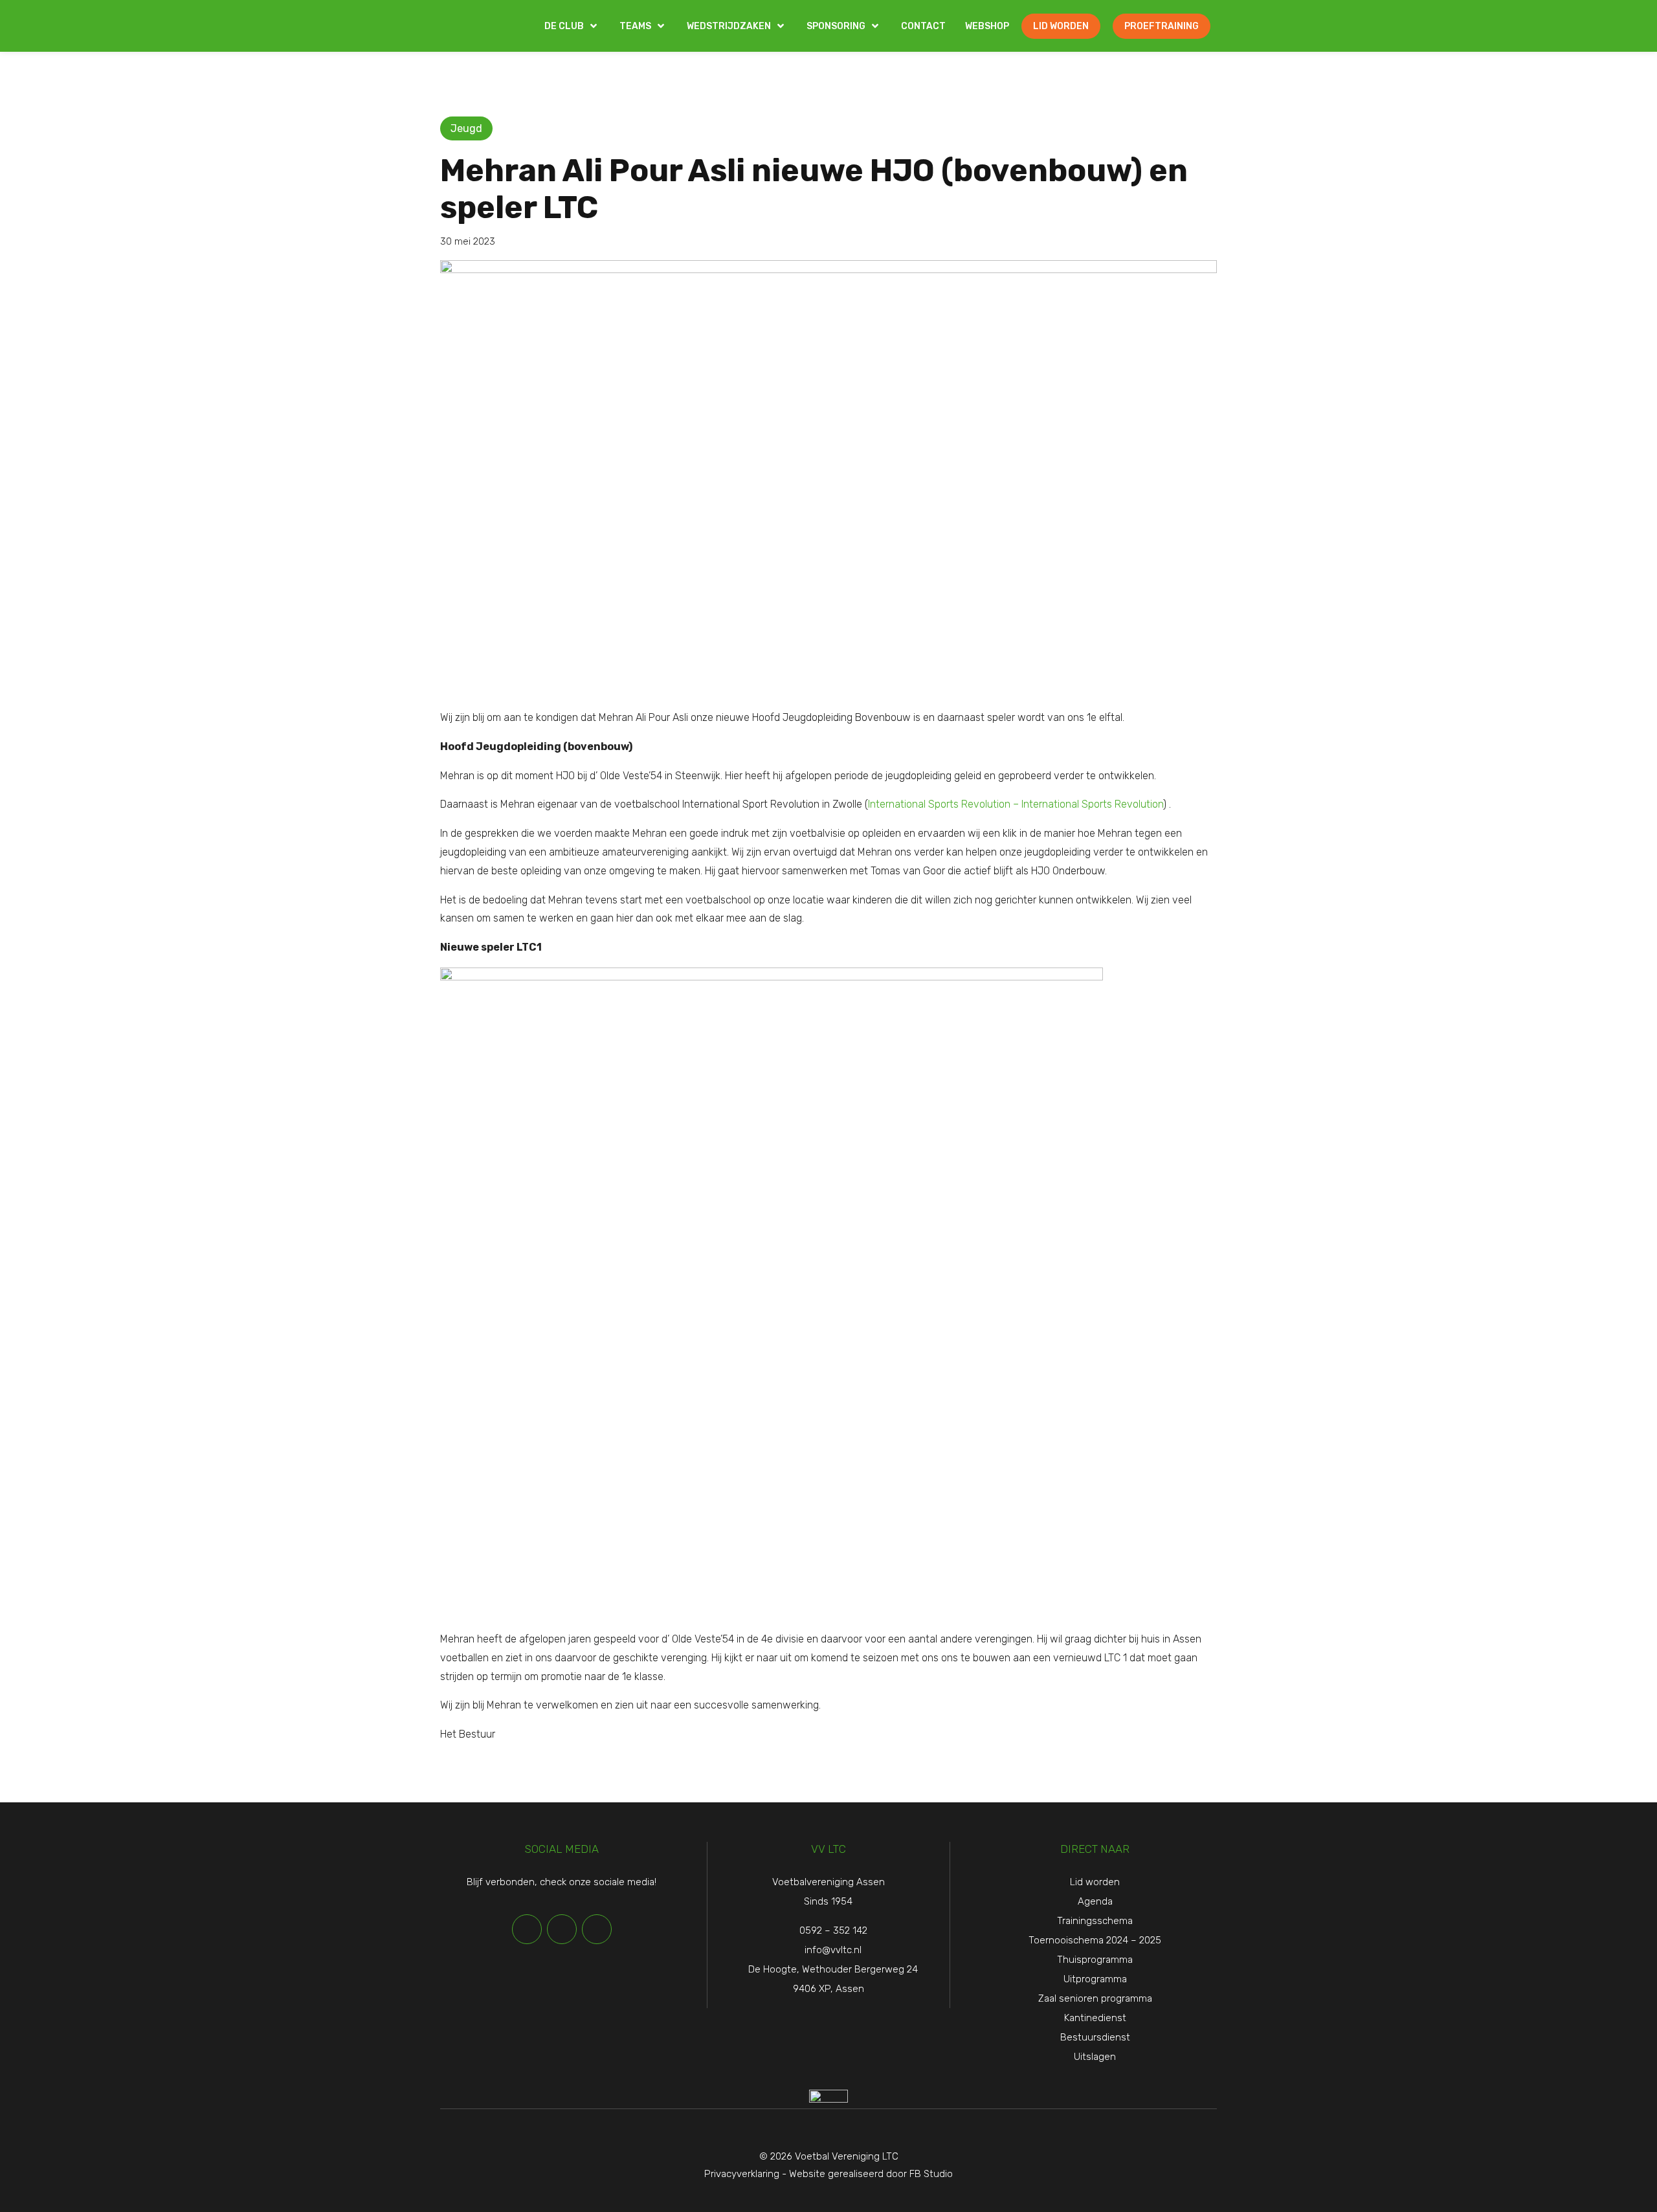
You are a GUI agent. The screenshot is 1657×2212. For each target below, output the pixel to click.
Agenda (1095, 1901)
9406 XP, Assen (828, 1989)
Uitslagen (1095, 2057)
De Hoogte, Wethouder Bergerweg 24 (833, 1969)
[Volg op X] (562, 1929)
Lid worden (1095, 1882)
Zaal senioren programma (1095, 1998)
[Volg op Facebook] (527, 1929)
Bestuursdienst (1095, 2037)
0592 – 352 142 (833, 1930)
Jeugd (466, 128)
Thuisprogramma (1095, 1960)
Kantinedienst (1095, 2018)
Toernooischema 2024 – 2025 (1095, 1940)
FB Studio (931, 2174)
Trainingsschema (1095, 1921)
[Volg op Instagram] (597, 1929)
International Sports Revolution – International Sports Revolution (1016, 804)
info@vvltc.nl (833, 1950)
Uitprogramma (1095, 1979)
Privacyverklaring (742, 2174)
